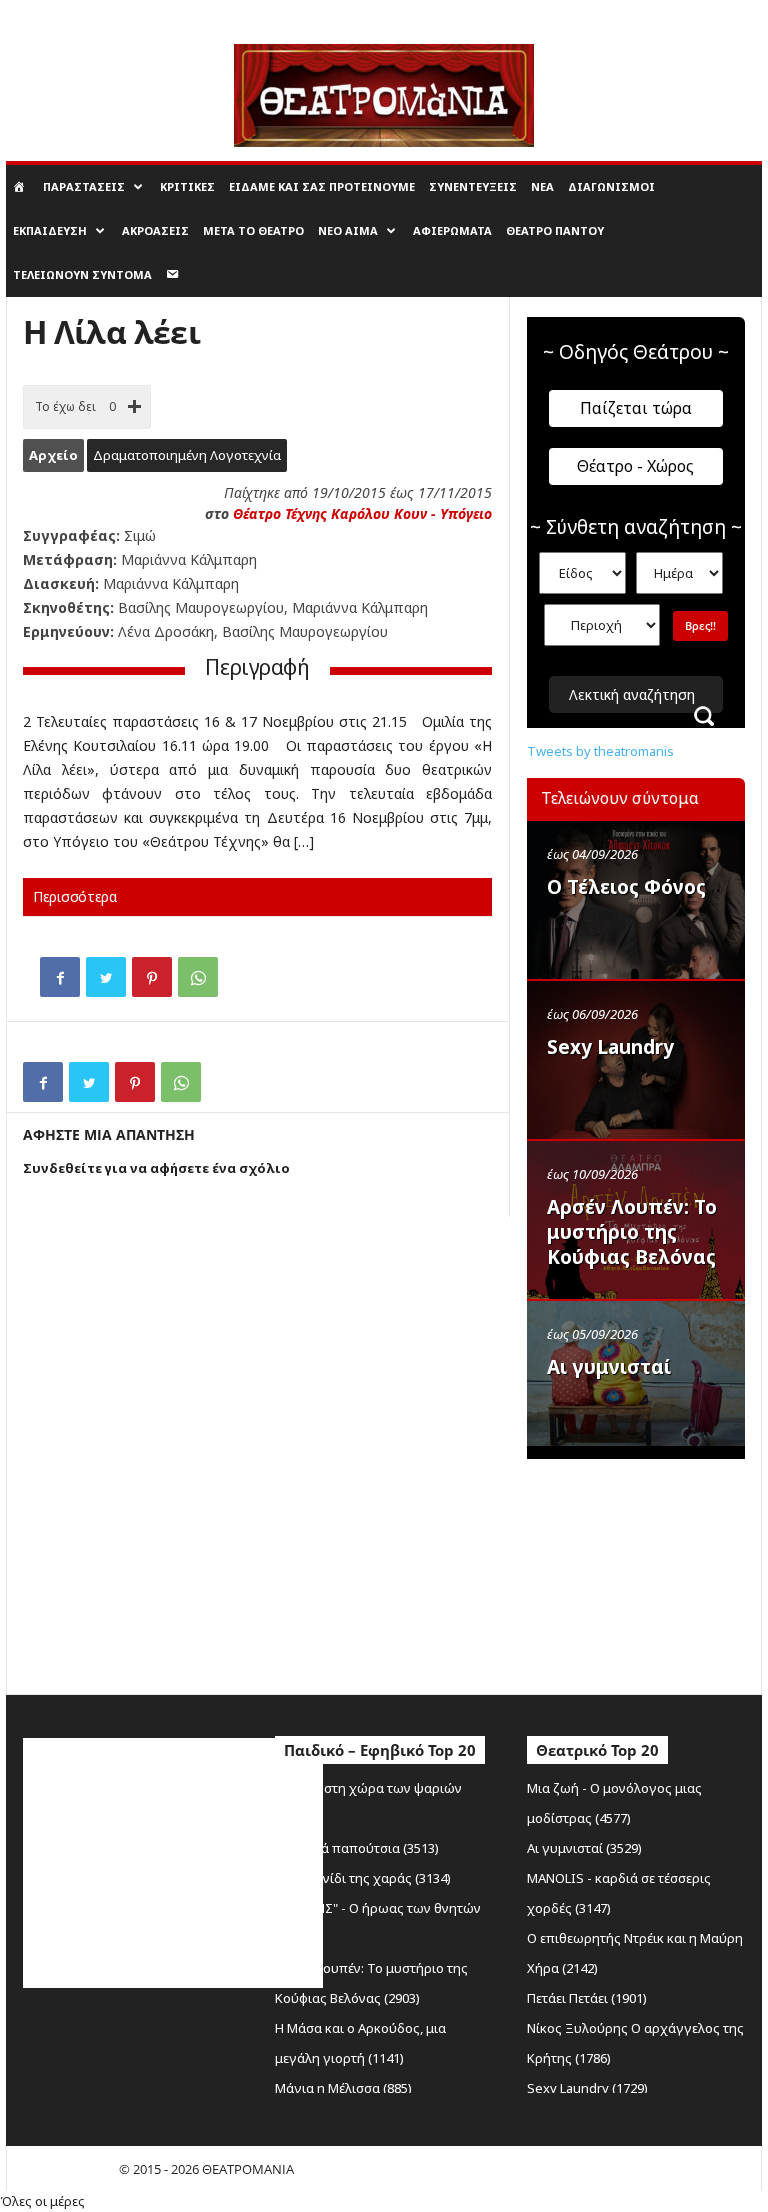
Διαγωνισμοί (611, 186)
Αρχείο (53, 455)
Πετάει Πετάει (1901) (587, 1998)
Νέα (542, 186)
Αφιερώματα (452, 230)
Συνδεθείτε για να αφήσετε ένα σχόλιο (156, 1168)
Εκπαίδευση (50, 230)
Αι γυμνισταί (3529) (584, 1848)
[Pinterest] (152, 977)
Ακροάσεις (155, 230)
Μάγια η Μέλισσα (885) (343, 2088)
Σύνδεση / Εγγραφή (58, 14)
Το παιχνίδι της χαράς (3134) (363, 1878)
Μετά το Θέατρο (253, 230)
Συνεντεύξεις (473, 186)
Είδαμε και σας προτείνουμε (322, 186)
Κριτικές (187, 186)
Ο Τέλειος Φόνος (626, 887)
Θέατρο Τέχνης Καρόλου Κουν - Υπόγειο (362, 513)
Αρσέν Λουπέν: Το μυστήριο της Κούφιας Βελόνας (632, 1232)
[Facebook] (60, 977)
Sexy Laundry (610, 1047)
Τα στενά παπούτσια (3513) (357, 1848)
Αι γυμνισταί (609, 1367)
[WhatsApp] (198, 977)
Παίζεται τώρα (636, 408)
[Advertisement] (647, 1572)
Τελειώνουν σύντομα (82, 274)
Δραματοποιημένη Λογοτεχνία (187, 455)
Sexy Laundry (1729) (587, 2088)
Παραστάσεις (84, 186)
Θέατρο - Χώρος (635, 466)
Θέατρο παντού (555, 230)
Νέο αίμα (348, 230)
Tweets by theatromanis (600, 751)
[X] (106, 977)
